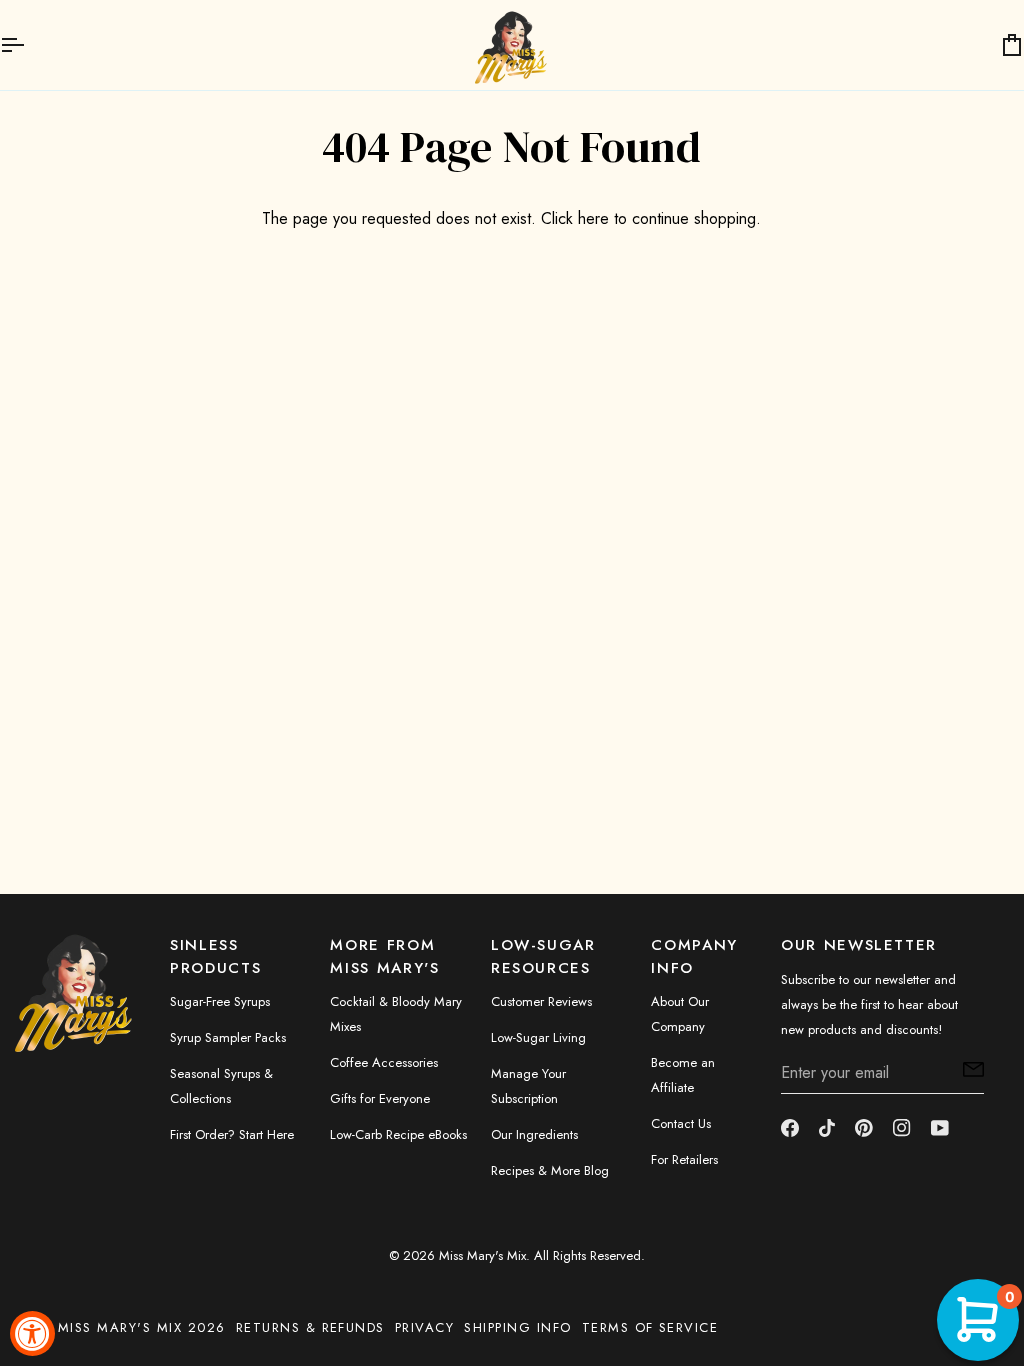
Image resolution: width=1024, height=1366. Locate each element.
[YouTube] (940, 1128)
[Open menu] (30, 45)
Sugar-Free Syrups (220, 1001)
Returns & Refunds (310, 1327)
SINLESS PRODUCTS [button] (215, 956)
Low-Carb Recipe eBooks (398, 1134)
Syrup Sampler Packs (228, 1037)
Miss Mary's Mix (482, 1255)
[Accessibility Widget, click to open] (32, 1333)
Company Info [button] (694, 956)
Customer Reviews (541, 1001)
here (593, 218)
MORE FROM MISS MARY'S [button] (384, 956)
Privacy (424, 1327)
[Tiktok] (827, 1128)
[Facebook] (790, 1128)
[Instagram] (902, 1128)
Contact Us (681, 1123)
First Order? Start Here (232, 1134)
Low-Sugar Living (538, 1037)
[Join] (967, 1070)
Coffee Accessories (384, 1062)
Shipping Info (517, 1327)
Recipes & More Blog (550, 1170)
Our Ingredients (534, 1134)
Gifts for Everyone (380, 1098)
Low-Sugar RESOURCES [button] (543, 956)
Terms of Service (650, 1327)
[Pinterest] (864, 1128)
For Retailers (684, 1159)
